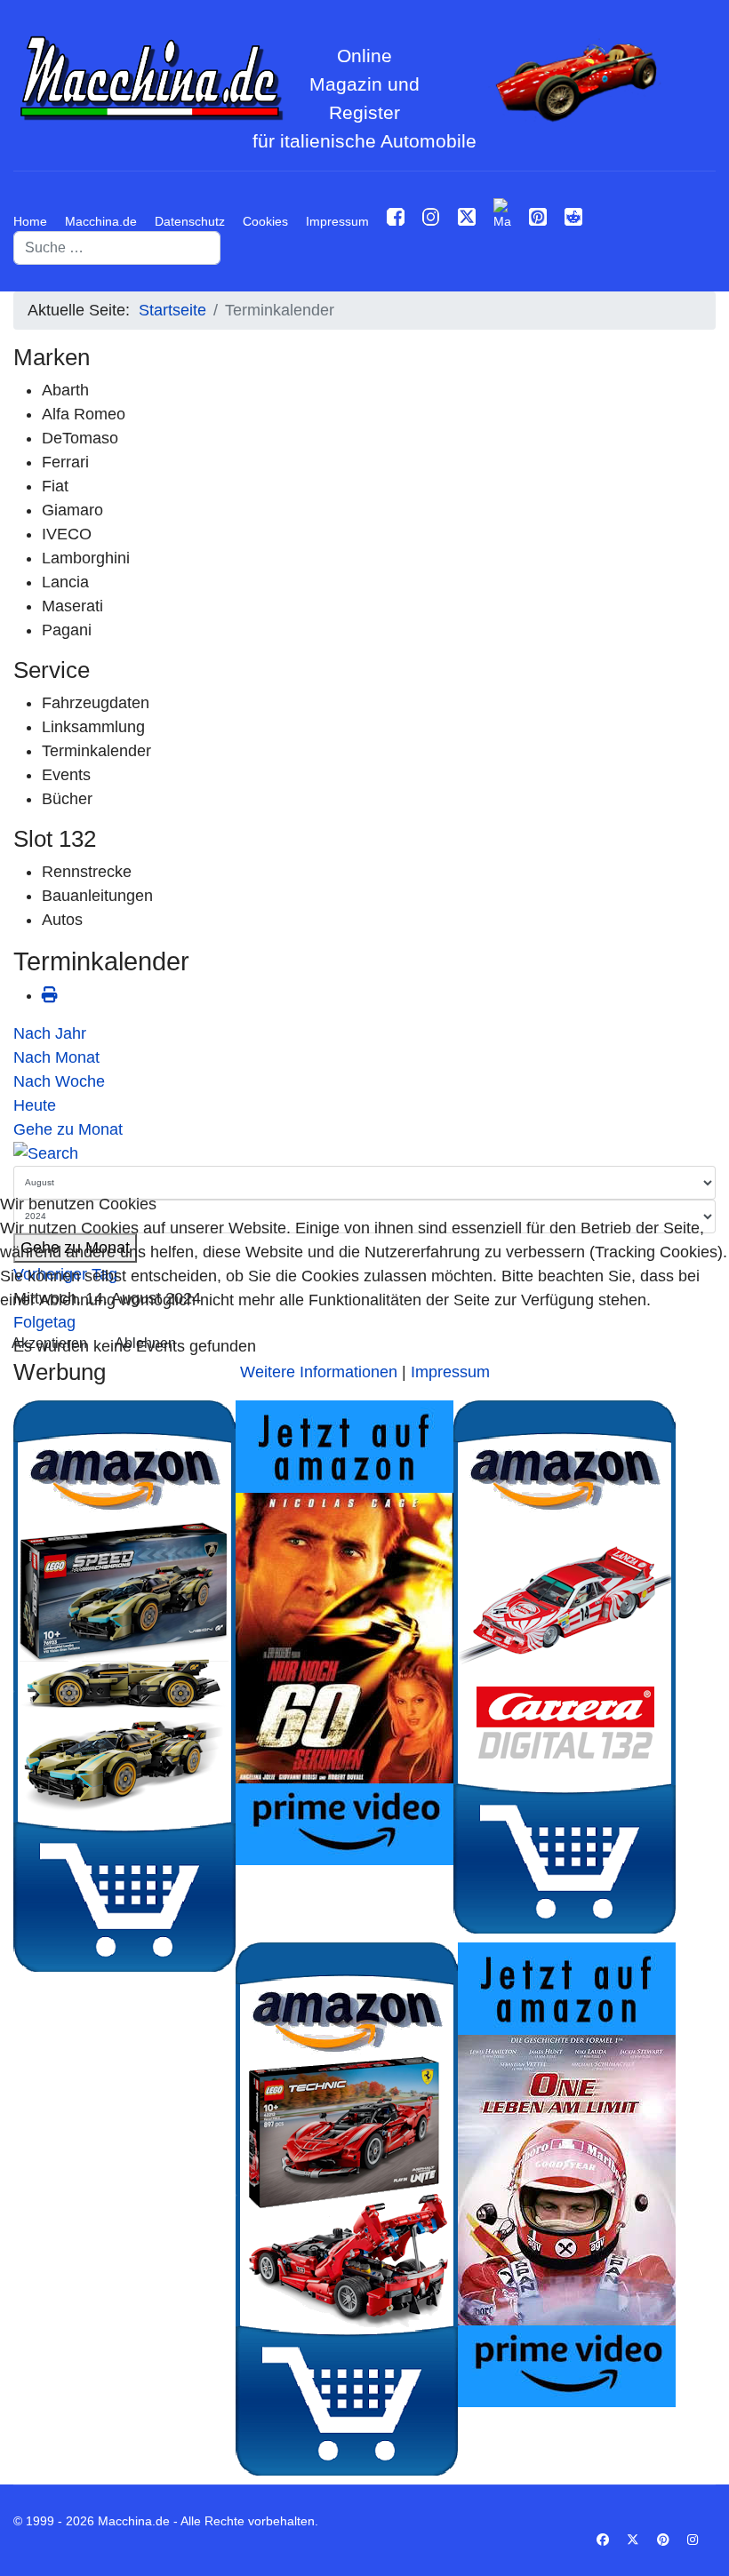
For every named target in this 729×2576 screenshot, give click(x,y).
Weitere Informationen (319, 1372)
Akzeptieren (49, 1343)
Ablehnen (145, 1343)
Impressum (450, 1372)
